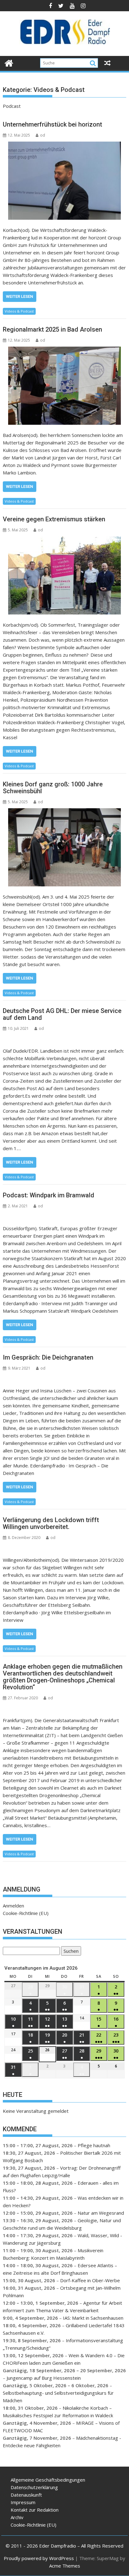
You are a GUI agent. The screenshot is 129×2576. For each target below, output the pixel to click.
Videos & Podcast (19, 311)
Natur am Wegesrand (101, 2213)
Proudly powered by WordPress (39, 2558)
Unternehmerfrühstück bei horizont (52, 124)
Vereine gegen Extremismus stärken (54, 519)
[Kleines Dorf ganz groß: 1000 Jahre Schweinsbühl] (64, 847)
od (43, 135)
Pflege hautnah (94, 2145)
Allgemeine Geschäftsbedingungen (48, 2480)
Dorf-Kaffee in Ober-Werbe (90, 2280)
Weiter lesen (20, 296)
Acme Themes (65, 2566)
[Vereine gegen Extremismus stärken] (64, 575)
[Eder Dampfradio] (9, 62)
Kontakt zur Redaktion (35, 2510)
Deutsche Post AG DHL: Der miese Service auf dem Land (62, 1014)
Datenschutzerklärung (34, 2487)
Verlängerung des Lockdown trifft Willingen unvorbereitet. (51, 1523)
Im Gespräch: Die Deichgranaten (48, 1357)
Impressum (23, 2502)
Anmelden (13, 1906)
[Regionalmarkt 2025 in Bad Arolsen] (64, 386)
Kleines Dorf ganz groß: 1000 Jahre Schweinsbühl (53, 788)
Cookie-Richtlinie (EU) (26, 1913)
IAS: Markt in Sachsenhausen (93, 2318)
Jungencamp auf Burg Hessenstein (44, 2378)
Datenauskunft (26, 2495)
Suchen (70, 1952)
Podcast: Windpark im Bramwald (49, 1195)
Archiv (17, 2517)
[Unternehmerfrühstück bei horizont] (64, 181)
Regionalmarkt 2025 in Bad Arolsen (52, 329)
